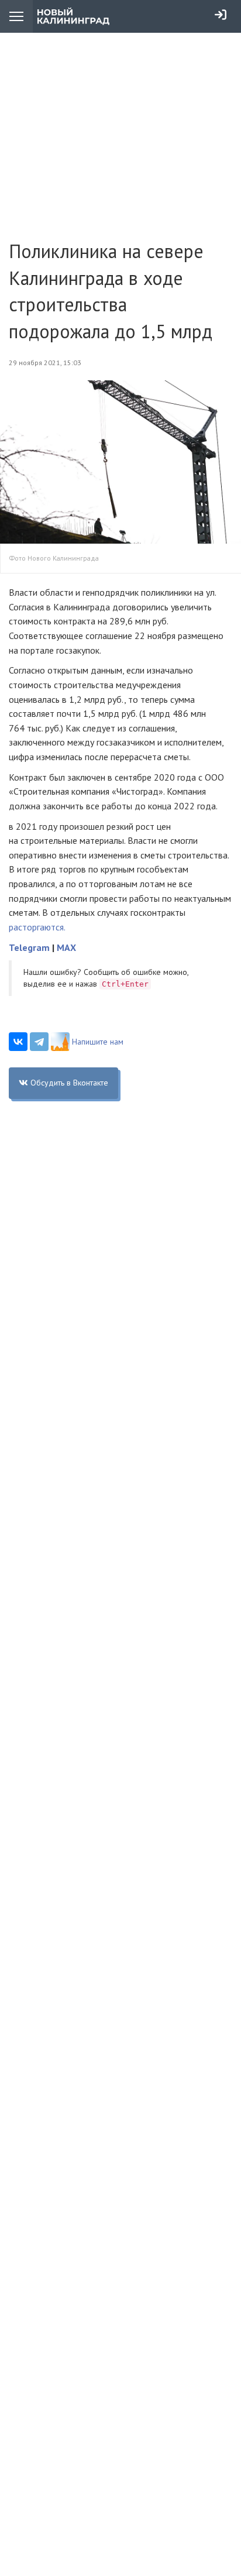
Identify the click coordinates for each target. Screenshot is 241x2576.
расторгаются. (37, 927)
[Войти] (221, 15)
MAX (66, 947)
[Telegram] (39, 1042)
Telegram (29, 947)
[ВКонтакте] (18, 1042)
